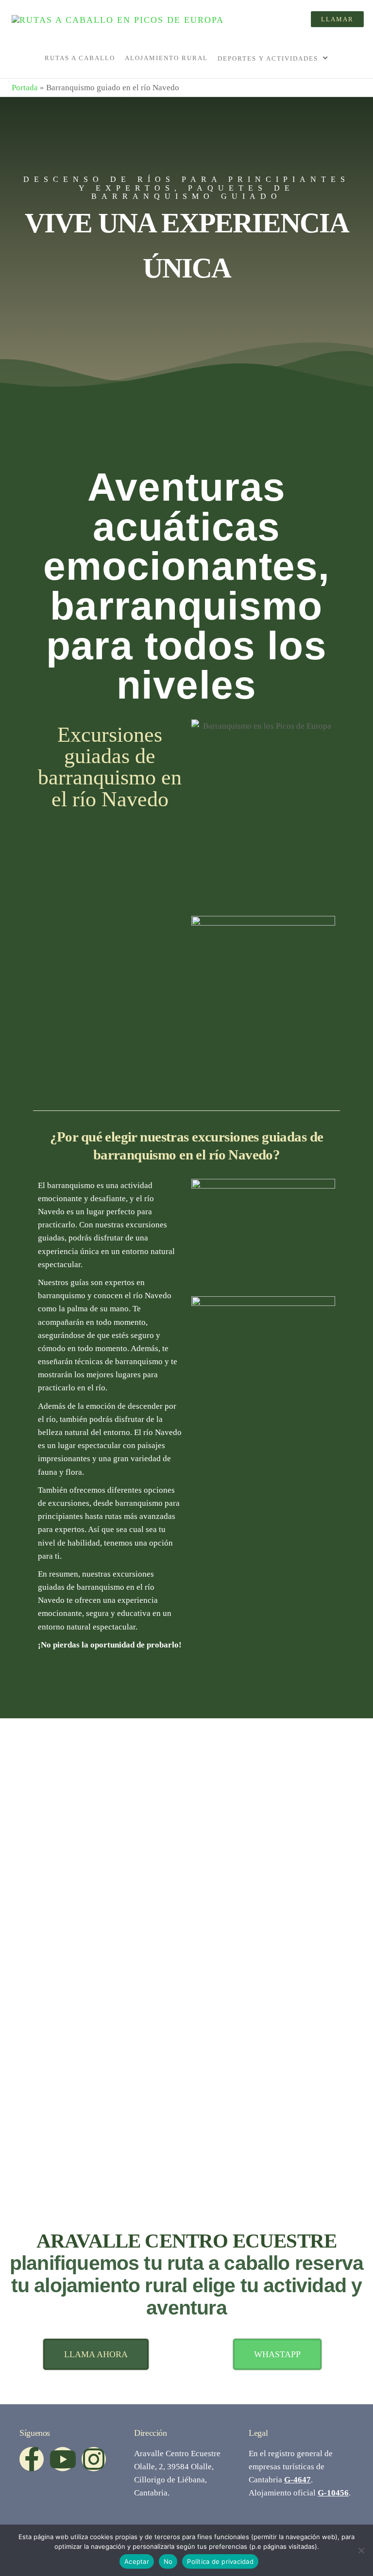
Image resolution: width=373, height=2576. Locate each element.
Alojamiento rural (166, 58)
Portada (25, 88)
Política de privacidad (220, 2561)
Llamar (337, 19)
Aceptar (137, 2561)
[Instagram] (94, 2459)
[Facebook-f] (32, 2459)
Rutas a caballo (80, 58)
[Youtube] (63, 2459)
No (168, 2561)
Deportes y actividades (268, 58)
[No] (361, 2550)
